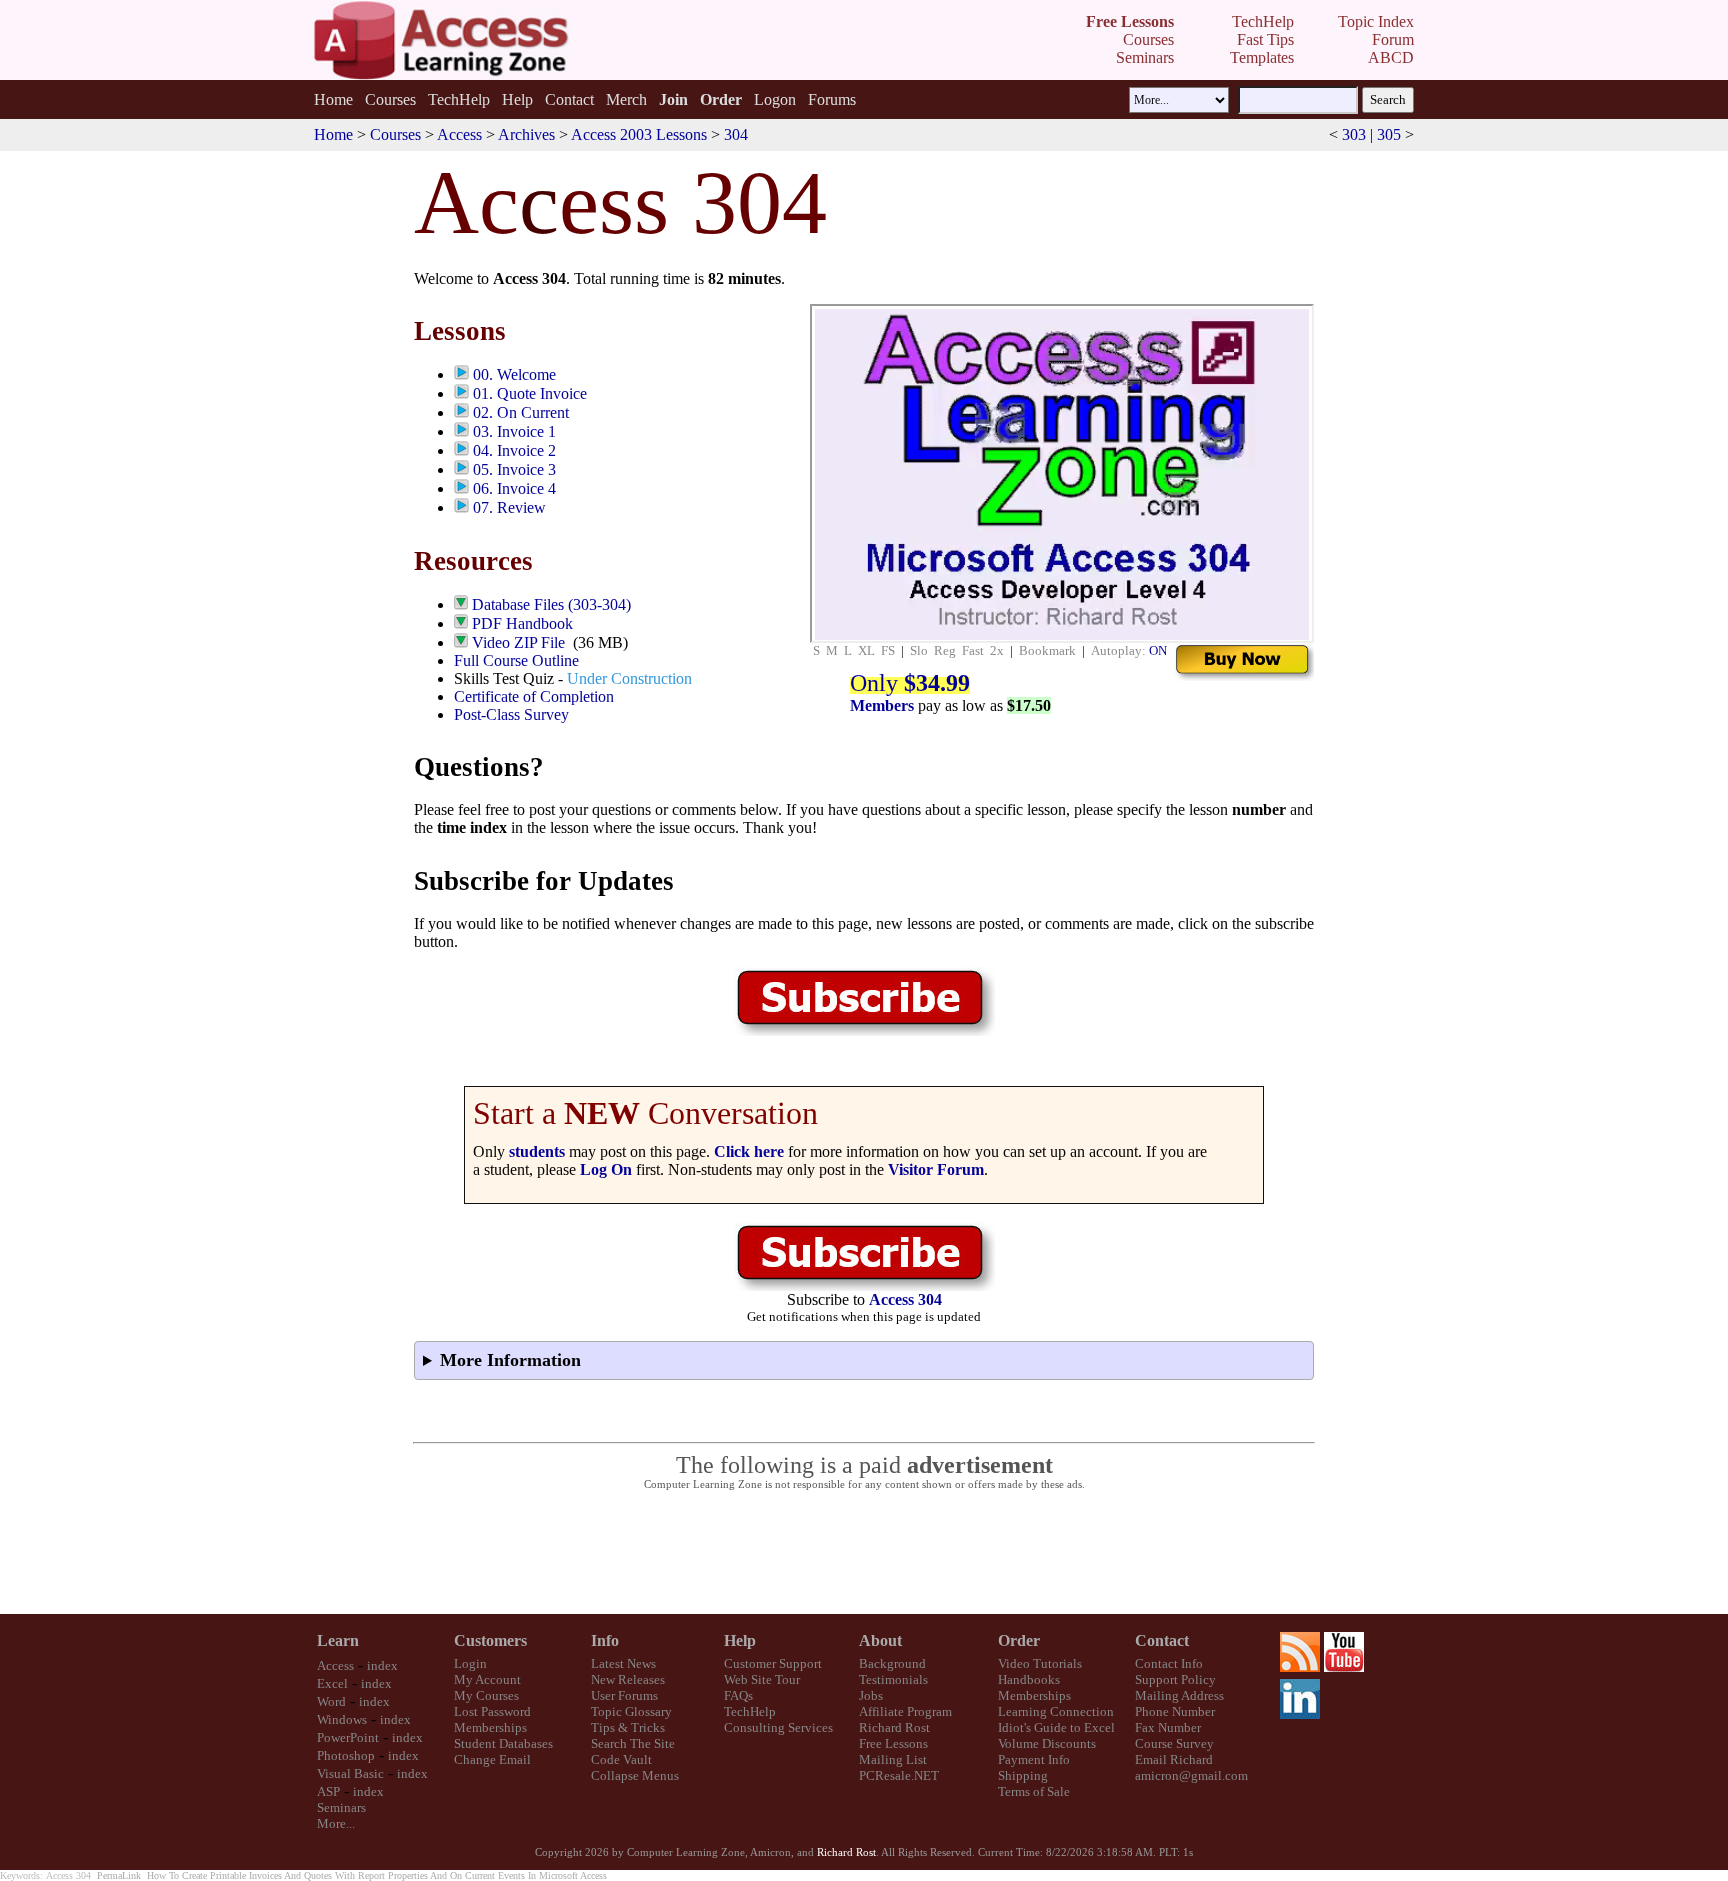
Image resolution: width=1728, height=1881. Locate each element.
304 (736, 134)
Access (459, 134)
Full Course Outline (516, 660)
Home (333, 99)
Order (1019, 1640)
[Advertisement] (864, 1553)
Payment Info (1034, 1759)
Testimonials (893, 1679)
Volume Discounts (1047, 1743)
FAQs (738, 1695)
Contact (569, 99)
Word (331, 1701)
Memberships (490, 1727)
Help (517, 99)
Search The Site (633, 1743)
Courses (390, 99)
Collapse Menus (635, 1775)
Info (605, 1640)
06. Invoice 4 (514, 488)
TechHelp (459, 99)
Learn (338, 1640)
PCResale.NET (899, 1775)
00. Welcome (514, 374)
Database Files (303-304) (551, 604)
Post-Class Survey (511, 714)
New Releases (628, 1679)
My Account (487, 1679)
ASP (328, 1791)
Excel (332, 1683)
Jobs (871, 1695)
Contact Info (1169, 1663)
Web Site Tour (762, 1679)
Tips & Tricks (628, 1727)
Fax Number (1168, 1727)
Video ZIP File (518, 642)
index (382, 1665)
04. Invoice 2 (514, 450)
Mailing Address (1179, 1695)
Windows (342, 1719)
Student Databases (503, 1743)
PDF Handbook (522, 623)
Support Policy (1175, 1679)
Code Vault (621, 1759)
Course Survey (1174, 1743)
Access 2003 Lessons (639, 134)
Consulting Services (778, 1727)
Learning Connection (1056, 1711)
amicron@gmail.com (1191, 1775)
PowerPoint (348, 1737)
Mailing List (893, 1759)
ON (1158, 650)
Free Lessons (893, 1743)
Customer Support (773, 1663)
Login (470, 1663)
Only (910, 683)
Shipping (1023, 1775)
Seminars (341, 1807)
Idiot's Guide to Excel (1056, 1727)
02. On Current (521, 412)
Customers (490, 1640)
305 (1389, 134)
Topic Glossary (631, 1711)
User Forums (624, 1695)
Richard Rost (894, 1727)
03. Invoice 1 (514, 431)
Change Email (492, 1759)
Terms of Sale (1034, 1791)
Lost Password (492, 1711)
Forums (832, 99)
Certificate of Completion (534, 696)
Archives (526, 134)
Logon (775, 99)
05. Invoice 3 (514, 469)
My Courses (486, 1695)
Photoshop (346, 1755)
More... (336, 1823)
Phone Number (1175, 1711)
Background (892, 1663)
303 (1354, 134)
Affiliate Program (905, 1711)
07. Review (509, 507)
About (880, 1640)
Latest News (623, 1663)
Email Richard (1174, 1759)
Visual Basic (350, 1773)
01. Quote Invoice (530, 393)
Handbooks (1029, 1679)
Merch (626, 99)
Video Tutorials (1040, 1663)
